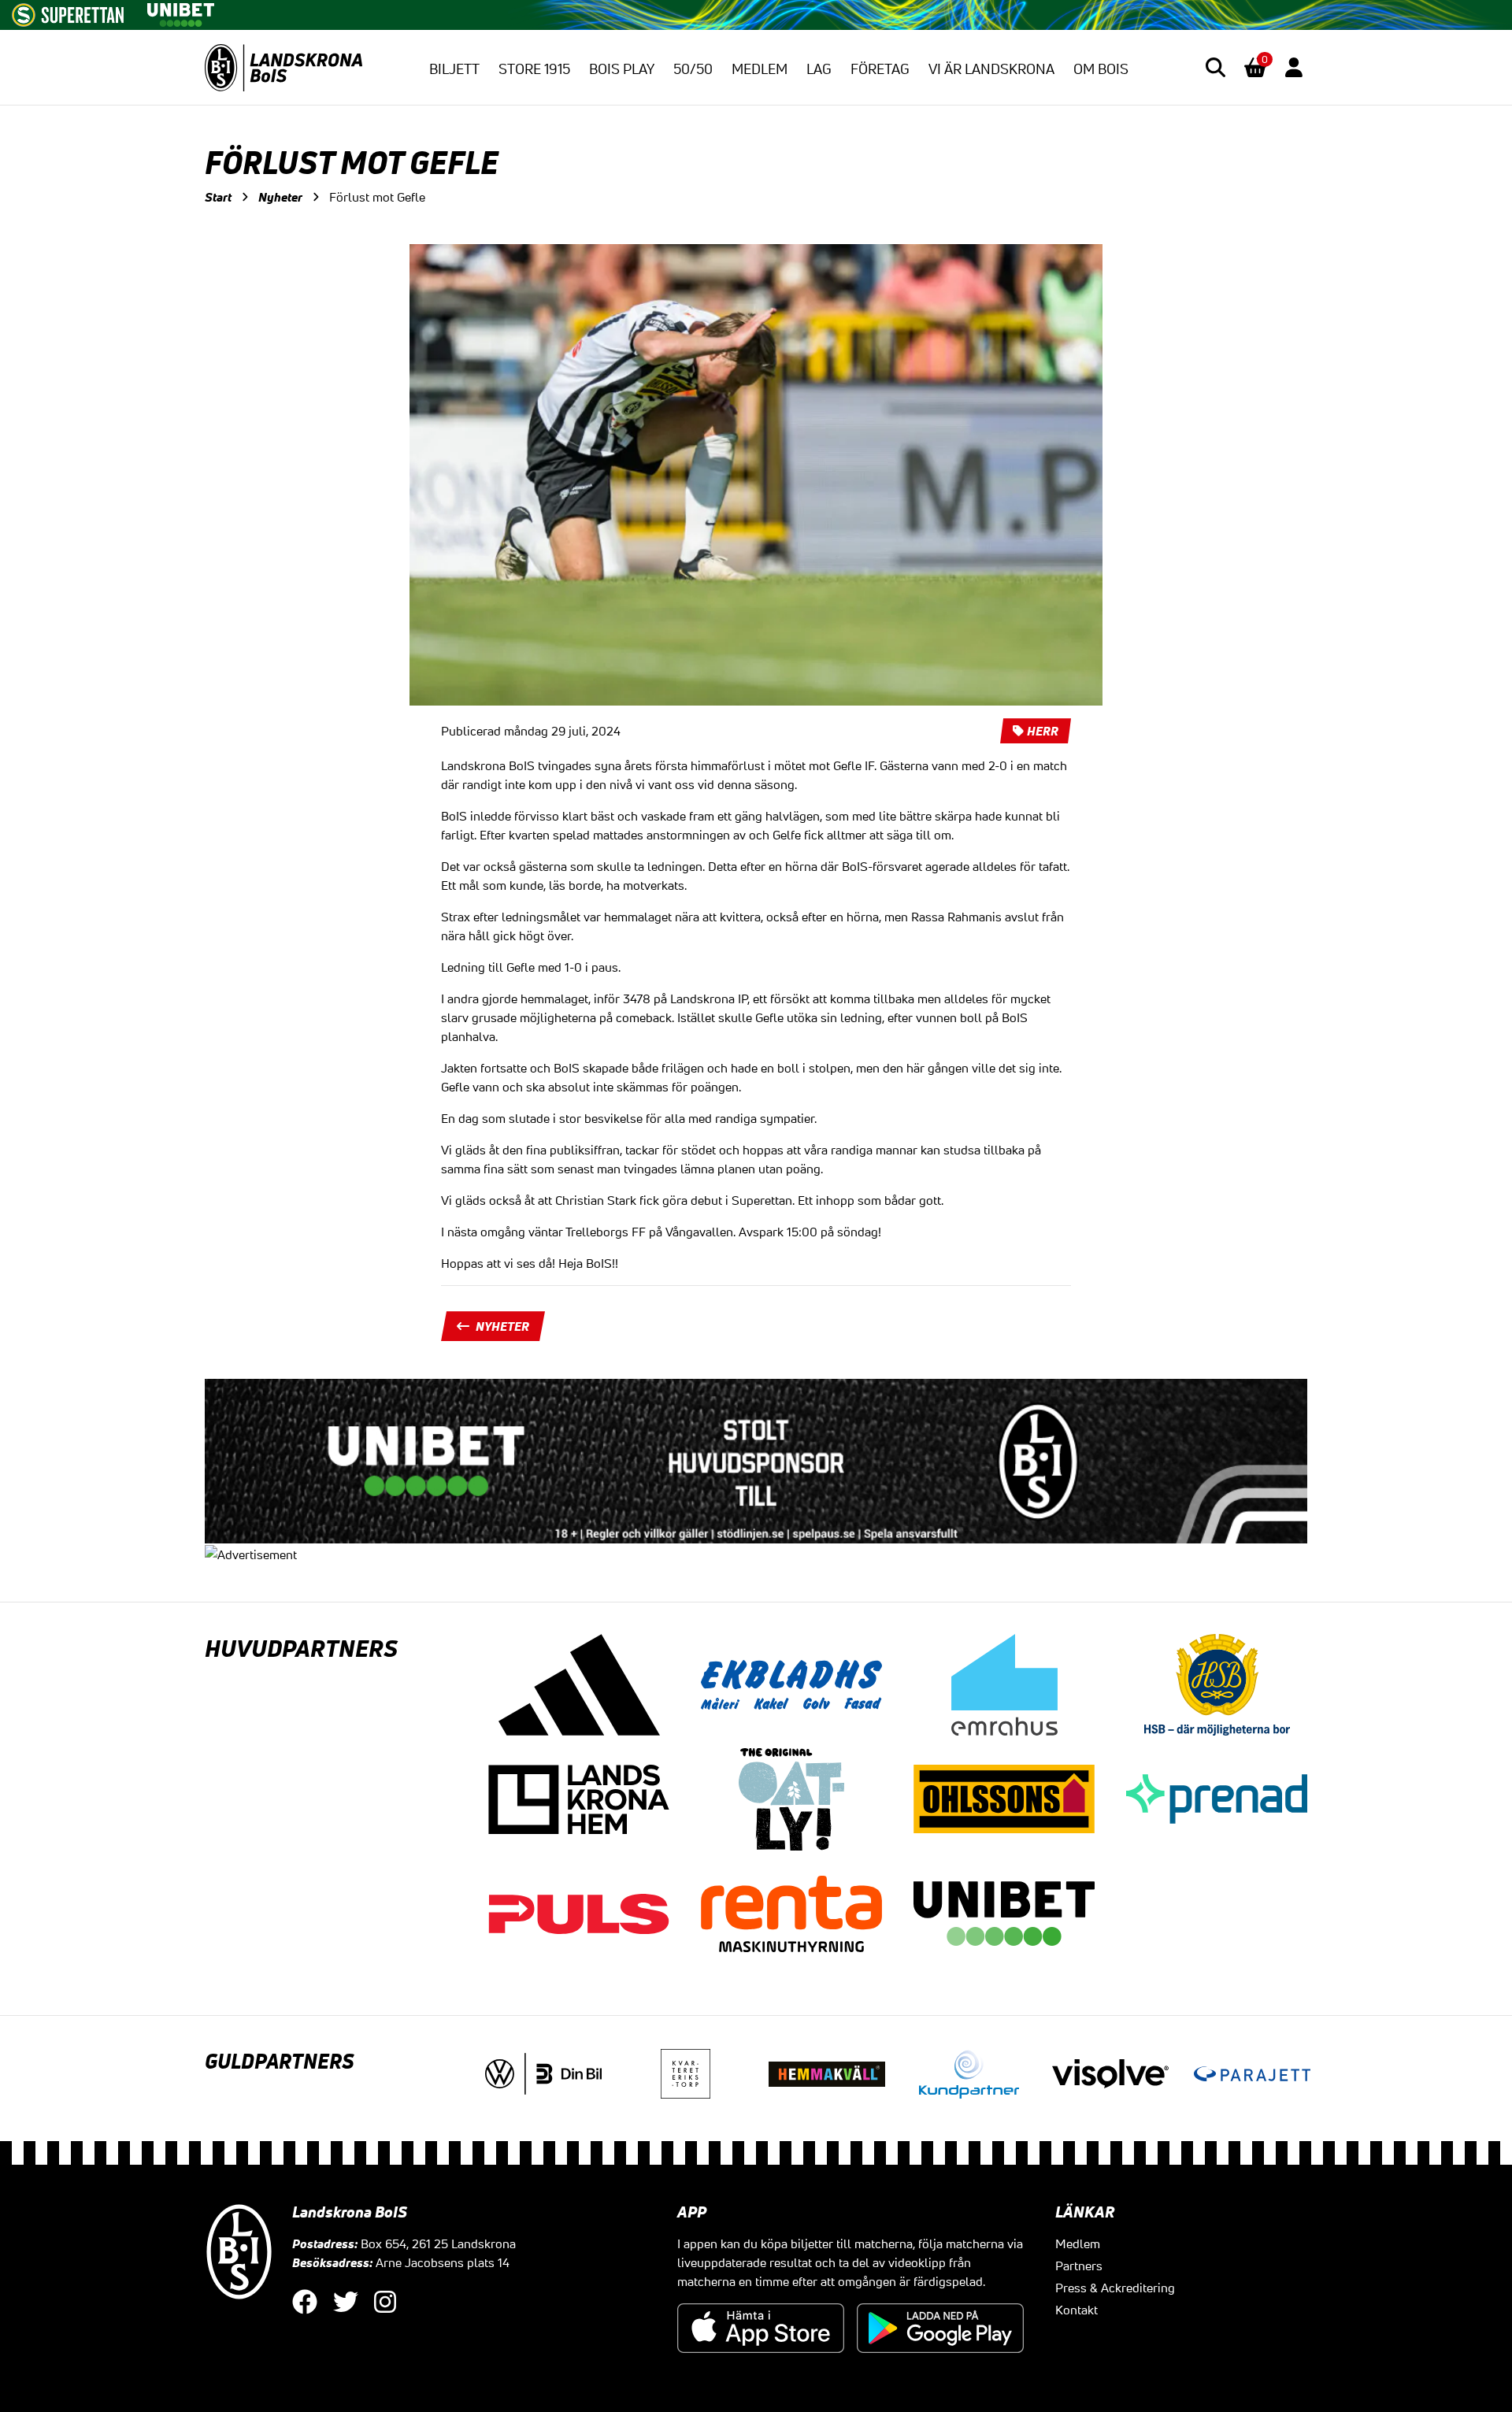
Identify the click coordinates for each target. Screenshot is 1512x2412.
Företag (880, 69)
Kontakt (1077, 2310)
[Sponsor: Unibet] (180, 12)
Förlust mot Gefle (377, 197)
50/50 (693, 69)
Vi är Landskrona (991, 69)
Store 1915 (534, 69)
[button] (1216, 67)
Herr (1043, 731)
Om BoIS (1101, 69)
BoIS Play (622, 69)
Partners (1079, 2266)
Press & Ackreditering (1115, 2288)
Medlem (760, 69)
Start (218, 197)
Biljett (454, 69)
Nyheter (280, 197)
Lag (819, 69)
